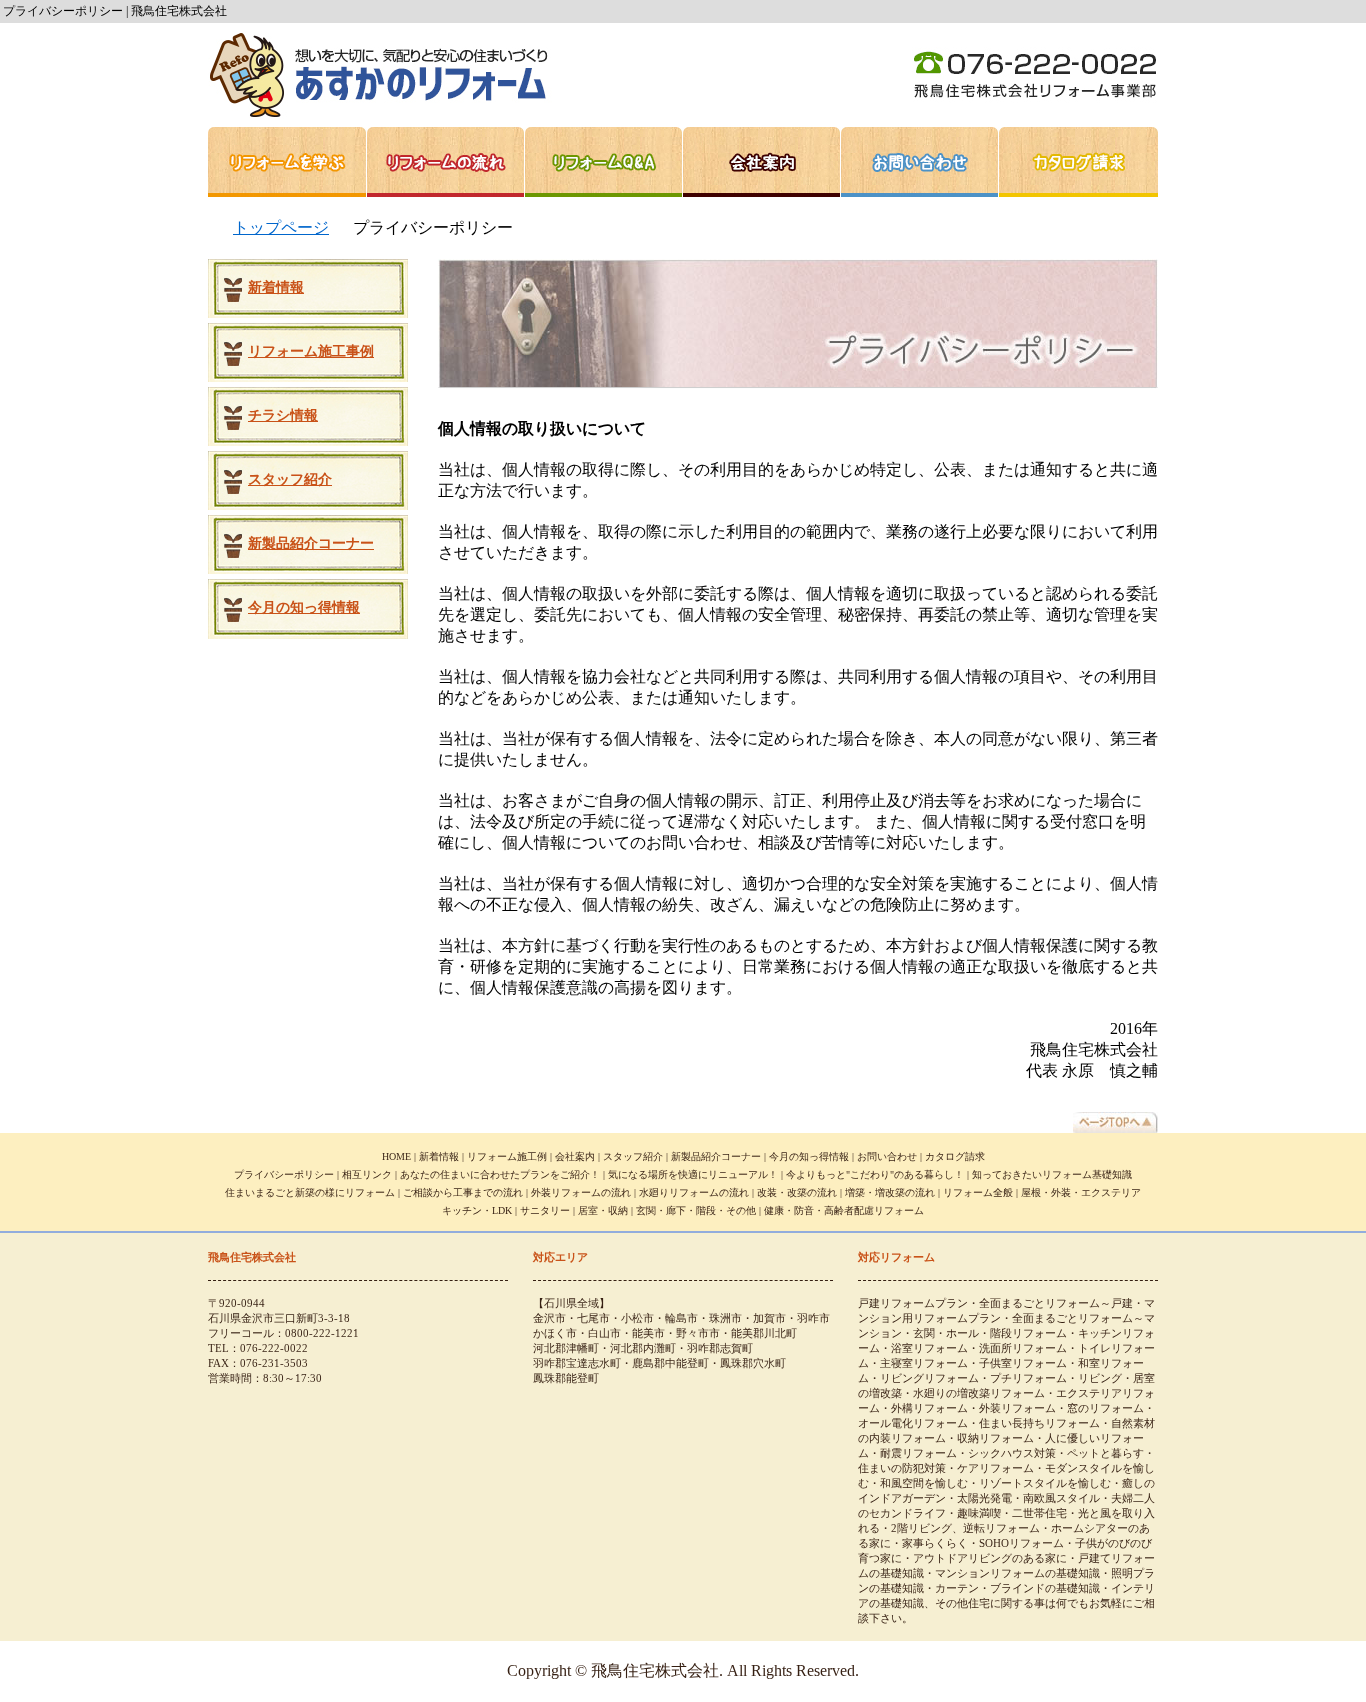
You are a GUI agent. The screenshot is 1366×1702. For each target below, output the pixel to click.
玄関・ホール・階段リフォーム (990, 1333)
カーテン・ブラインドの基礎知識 (1017, 1588)
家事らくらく (935, 1543)
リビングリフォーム (929, 1378)
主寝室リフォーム (924, 1363)
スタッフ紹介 (290, 479)
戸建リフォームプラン (913, 1303)
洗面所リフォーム (1023, 1348)
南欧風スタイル (1061, 1498)
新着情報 (276, 287)
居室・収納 (603, 1210)
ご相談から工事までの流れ (463, 1192)
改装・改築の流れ (797, 1192)
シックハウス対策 (1012, 1453)
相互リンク (367, 1174)
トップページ (281, 227)
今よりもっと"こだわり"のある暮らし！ (875, 1174)
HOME (396, 1156)
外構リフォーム (929, 1408)
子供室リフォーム (1023, 1363)
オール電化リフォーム (913, 1423)
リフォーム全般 (978, 1192)
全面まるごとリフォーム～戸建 (1056, 1303)
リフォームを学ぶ (287, 162)
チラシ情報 (283, 415)
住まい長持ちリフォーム (1039, 1423)
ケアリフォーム (995, 1468)
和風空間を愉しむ (924, 1483)
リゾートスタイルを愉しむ (1045, 1483)
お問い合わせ (920, 162)
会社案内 (762, 162)
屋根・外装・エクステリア (1081, 1192)
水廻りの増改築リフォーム (979, 1393)
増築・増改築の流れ (890, 1192)
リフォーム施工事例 (311, 351)
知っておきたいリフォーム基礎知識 (1052, 1174)
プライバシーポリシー (284, 1174)
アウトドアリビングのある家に (990, 1558)
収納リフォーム (995, 1438)
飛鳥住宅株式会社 (378, 75)
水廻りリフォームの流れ (694, 1192)
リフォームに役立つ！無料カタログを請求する (308, 767)
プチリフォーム (1028, 1378)
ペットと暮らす (1105, 1453)
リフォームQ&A (604, 162)
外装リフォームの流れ (581, 1192)
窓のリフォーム (1105, 1408)
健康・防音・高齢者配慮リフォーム (844, 1210)
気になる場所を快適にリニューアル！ (693, 1174)
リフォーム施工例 (507, 1156)
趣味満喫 (979, 1513)
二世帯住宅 (1039, 1513)
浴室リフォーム (929, 1348)
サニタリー (545, 1210)
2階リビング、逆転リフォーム (965, 1528)
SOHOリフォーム (1021, 1543)
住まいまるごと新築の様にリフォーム (310, 1192)
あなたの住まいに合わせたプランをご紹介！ (500, 1174)
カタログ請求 (1078, 162)
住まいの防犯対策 (902, 1468)
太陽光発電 (984, 1498)
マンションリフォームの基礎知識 (1017, 1573)
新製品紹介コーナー (311, 543)
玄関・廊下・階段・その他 (696, 1210)
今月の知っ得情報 (304, 607)
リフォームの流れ (446, 162)
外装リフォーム (1017, 1408)
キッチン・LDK (477, 1210)
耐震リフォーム (918, 1453)
